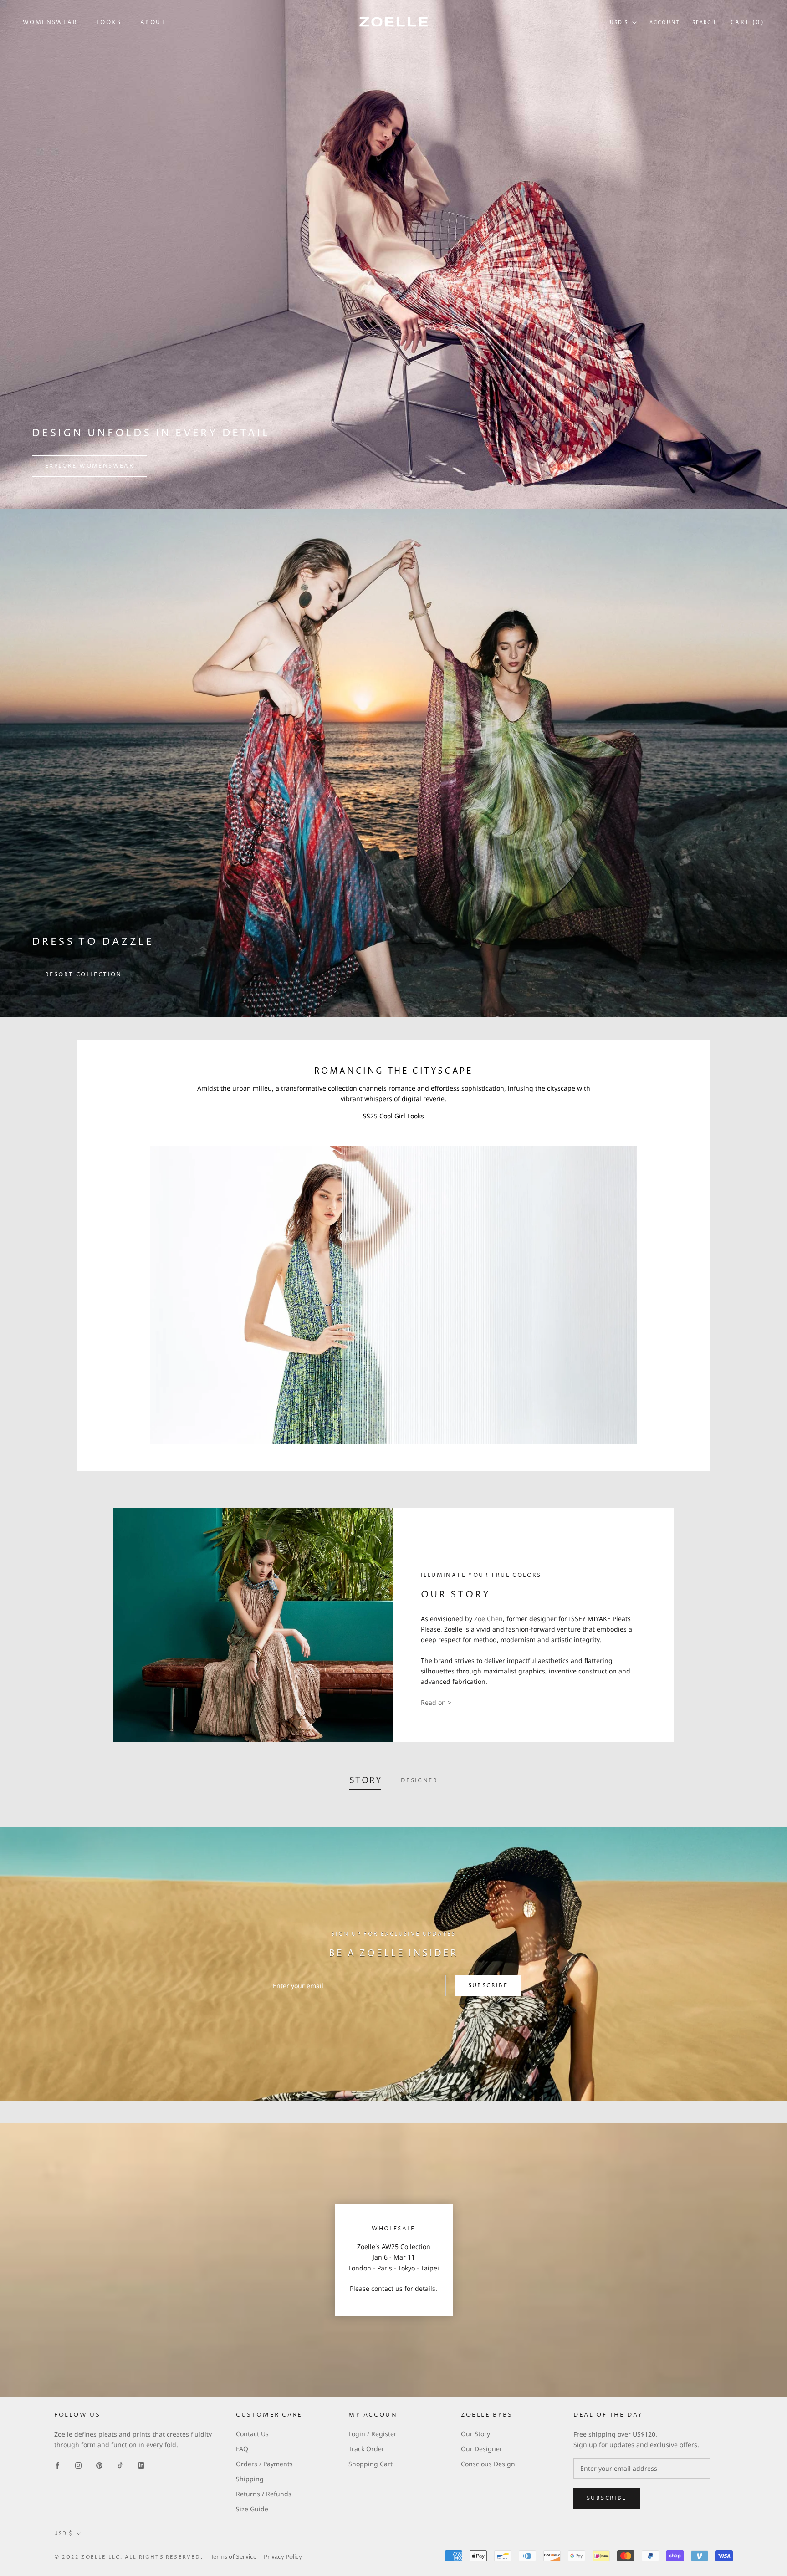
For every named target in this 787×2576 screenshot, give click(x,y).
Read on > (436, 1702)
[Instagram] (78, 2464)
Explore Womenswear (89, 466)
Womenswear (50, 23)
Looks (109, 23)
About (153, 23)
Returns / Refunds (264, 2494)
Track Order (366, 2449)
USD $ (619, 23)
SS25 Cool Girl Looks (393, 1116)
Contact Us (252, 2434)
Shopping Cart (371, 2464)
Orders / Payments (264, 2464)
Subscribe (488, 1986)
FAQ (242, 2449)
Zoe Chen (488, 1619)
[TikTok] (120, 2464)
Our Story (475, 2434)
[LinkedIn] (141, 2464)
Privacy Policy (283, 2557)
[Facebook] (57, 2464)
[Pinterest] (99, 2464)
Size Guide (252, 2509)
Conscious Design (488, 2464)
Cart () (747, 23)
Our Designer (482, 2449)
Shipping (250, 2479)
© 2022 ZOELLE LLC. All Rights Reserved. (129, 2557)
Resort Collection (84, 975)
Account (664, 23)
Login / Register (373, 2434)
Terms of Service (233, 2557)
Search (704, 23)
